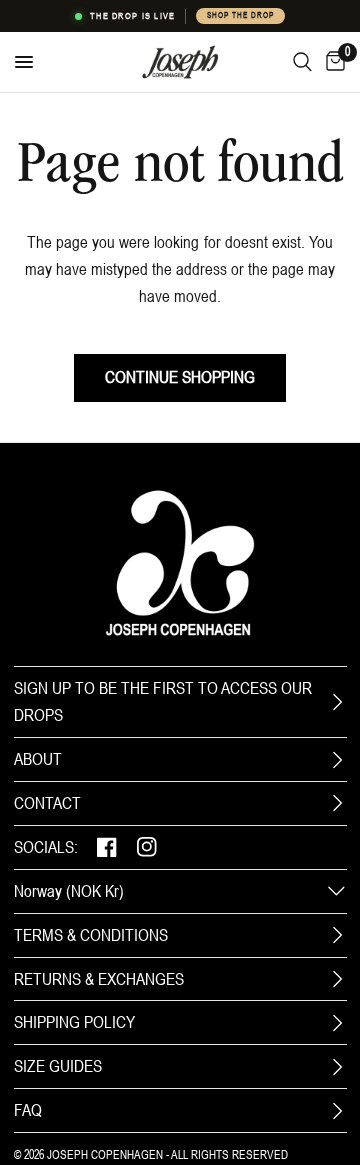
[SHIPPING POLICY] (337, 1023)
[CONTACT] (337, 803)
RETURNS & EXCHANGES (99, 979)
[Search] (302, 62)
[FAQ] (337, 1111)
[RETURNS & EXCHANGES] (337, 979)
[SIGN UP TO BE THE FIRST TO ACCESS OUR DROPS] (337, 702)
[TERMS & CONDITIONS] (337, 935)
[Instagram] (147, 847)
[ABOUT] (337, 760)
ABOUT (38, 759)
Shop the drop (240, 15)
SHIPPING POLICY (74, 1022)
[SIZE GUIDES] (337, 1067)
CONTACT (47, 803)
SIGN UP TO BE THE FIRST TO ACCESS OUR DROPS (163, 701)
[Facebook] (107, 847)
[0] (332, 62)
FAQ (28, 1110)
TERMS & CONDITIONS (91, 935)
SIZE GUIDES (58, 1066)
